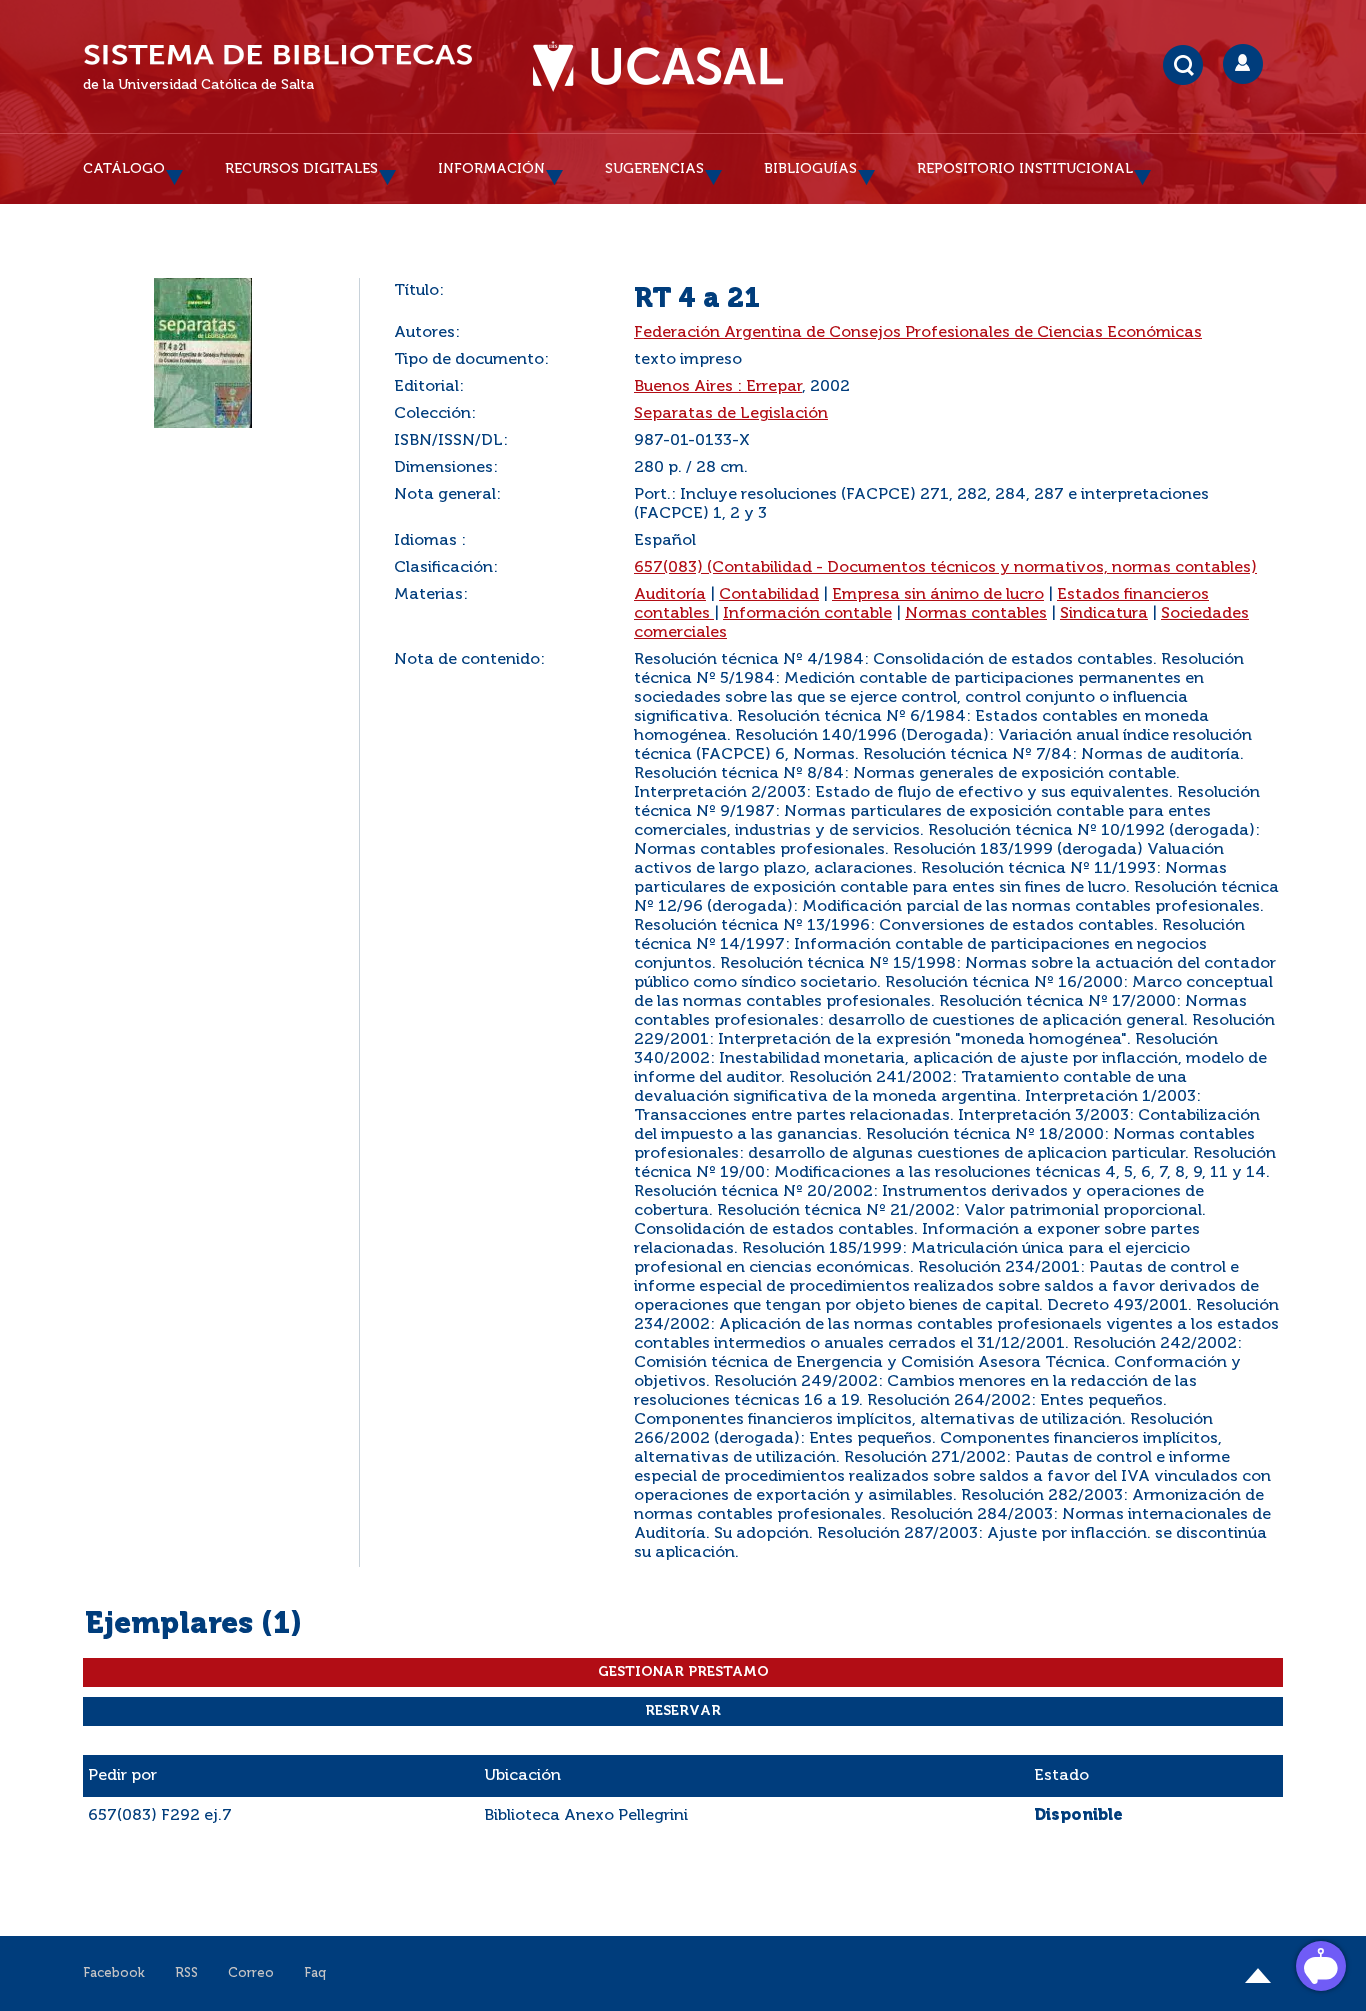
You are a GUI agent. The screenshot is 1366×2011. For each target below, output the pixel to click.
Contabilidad (769, 595)
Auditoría (670, 595)
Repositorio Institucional (1025, 169)
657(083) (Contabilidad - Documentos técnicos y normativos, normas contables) (945, 568)
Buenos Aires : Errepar (718, 387)
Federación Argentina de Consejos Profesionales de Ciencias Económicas (918, 333)
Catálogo (124, 169)
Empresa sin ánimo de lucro (938, 595)
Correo (251, 1973)
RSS (186, 1973)
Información (491, 169)
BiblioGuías (810, 169)
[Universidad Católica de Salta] (658, 67)
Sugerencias (654, 169)
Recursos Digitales (301, 169)
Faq (315, 1973)
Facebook (114, 1973)
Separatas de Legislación (731, 414)
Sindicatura (1104, 614)
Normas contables (976, 614)
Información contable (807, 614)
